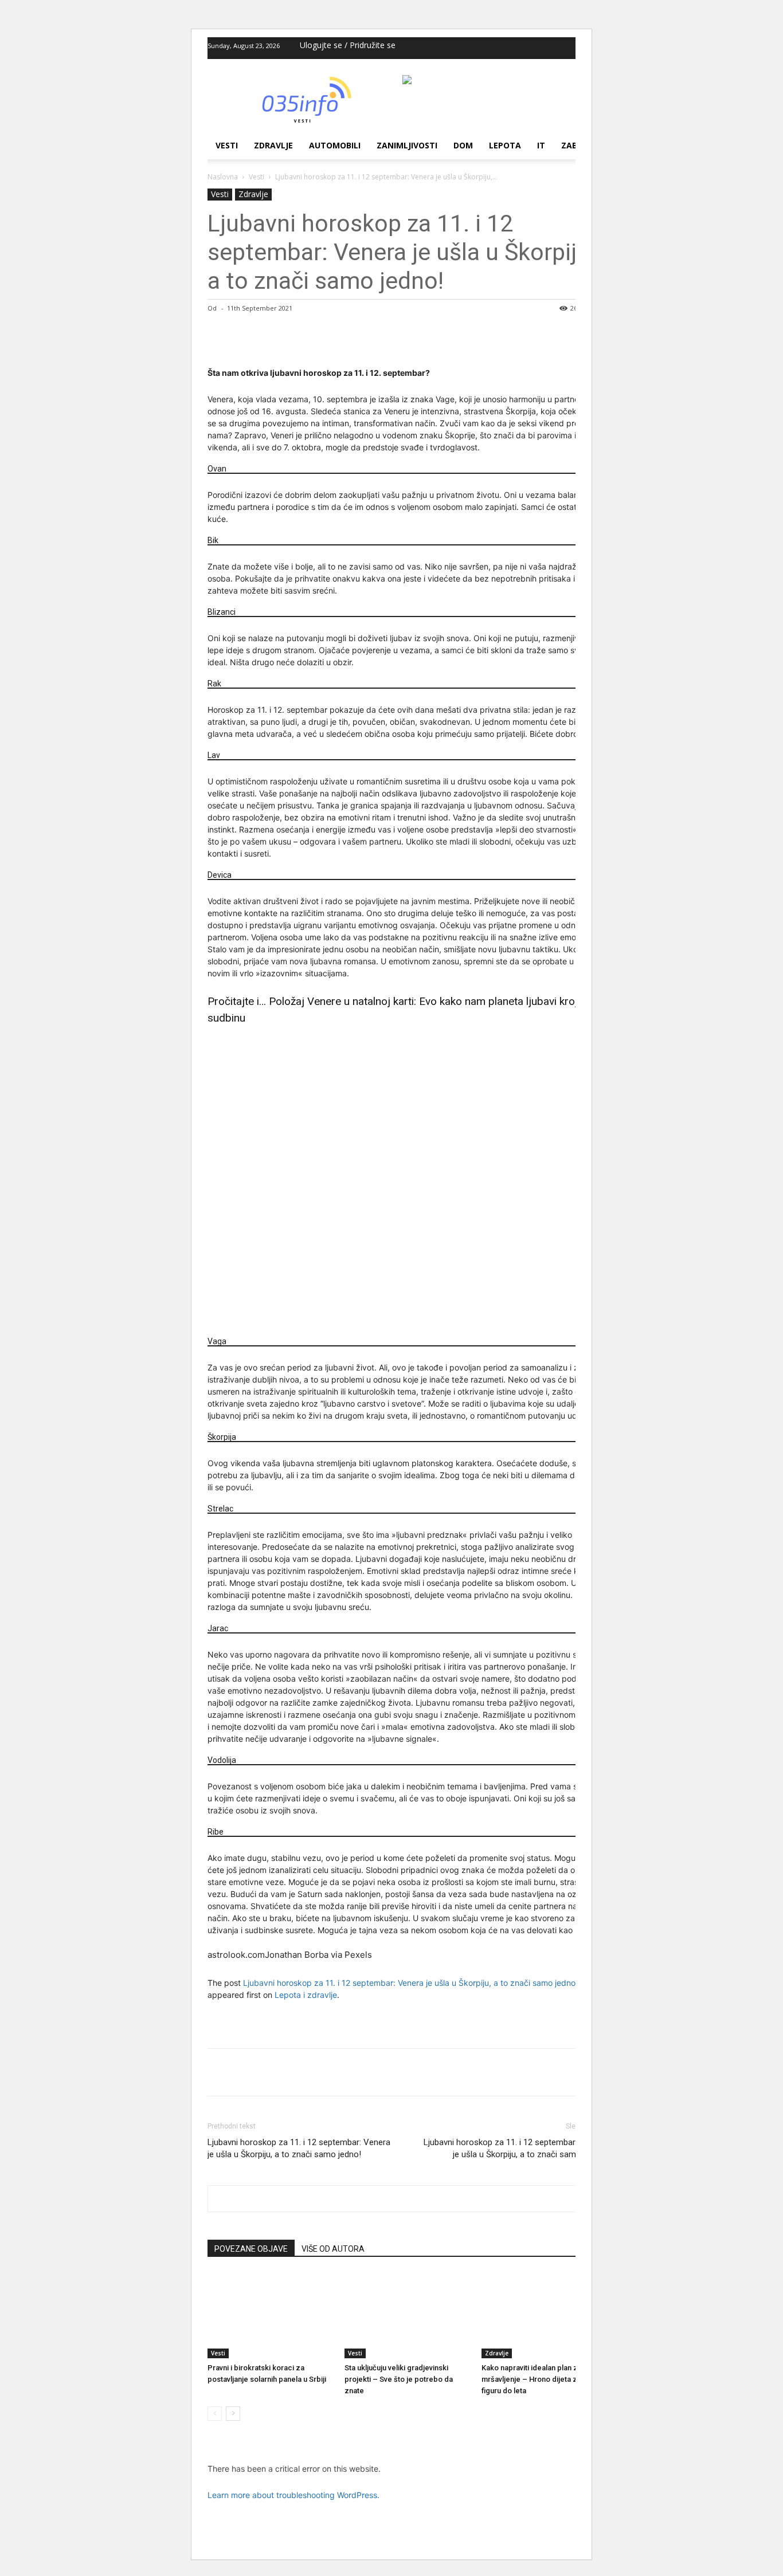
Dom (463, 145)
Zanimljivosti (407, 145)
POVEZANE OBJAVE (251, 2249)
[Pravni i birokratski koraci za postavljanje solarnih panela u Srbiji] (270, 2315)
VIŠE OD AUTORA (333, 2249)
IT (541, 145)
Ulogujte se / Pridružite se (348, 45)
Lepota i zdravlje (306, 1995)
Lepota (505, 145)
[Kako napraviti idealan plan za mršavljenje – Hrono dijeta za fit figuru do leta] (544, 2315)
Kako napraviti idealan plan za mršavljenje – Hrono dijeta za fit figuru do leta (535, 2379)
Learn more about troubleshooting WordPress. (293, 2495)
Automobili (335, 145)
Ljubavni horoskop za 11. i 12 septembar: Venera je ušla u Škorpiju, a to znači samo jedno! (410, 1983)
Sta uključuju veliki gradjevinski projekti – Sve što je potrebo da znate (399, 2379)
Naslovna (223, 177)
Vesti (227, 145)
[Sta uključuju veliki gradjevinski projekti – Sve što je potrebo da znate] (407, 2315)
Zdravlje (273, 145)
